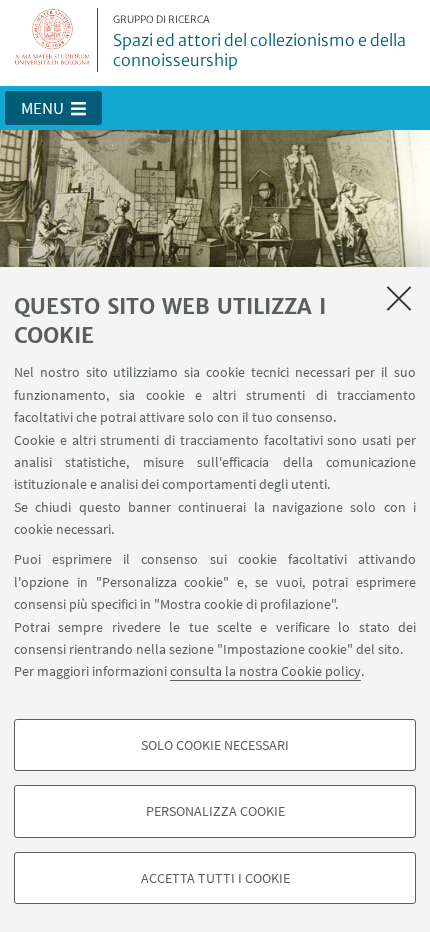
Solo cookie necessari (215, 745)
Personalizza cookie (215, 811)
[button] (53, 108)
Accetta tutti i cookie (215, 878)
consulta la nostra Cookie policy (265, 671)
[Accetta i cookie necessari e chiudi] (399, 298)
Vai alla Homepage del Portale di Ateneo (53, 40)
